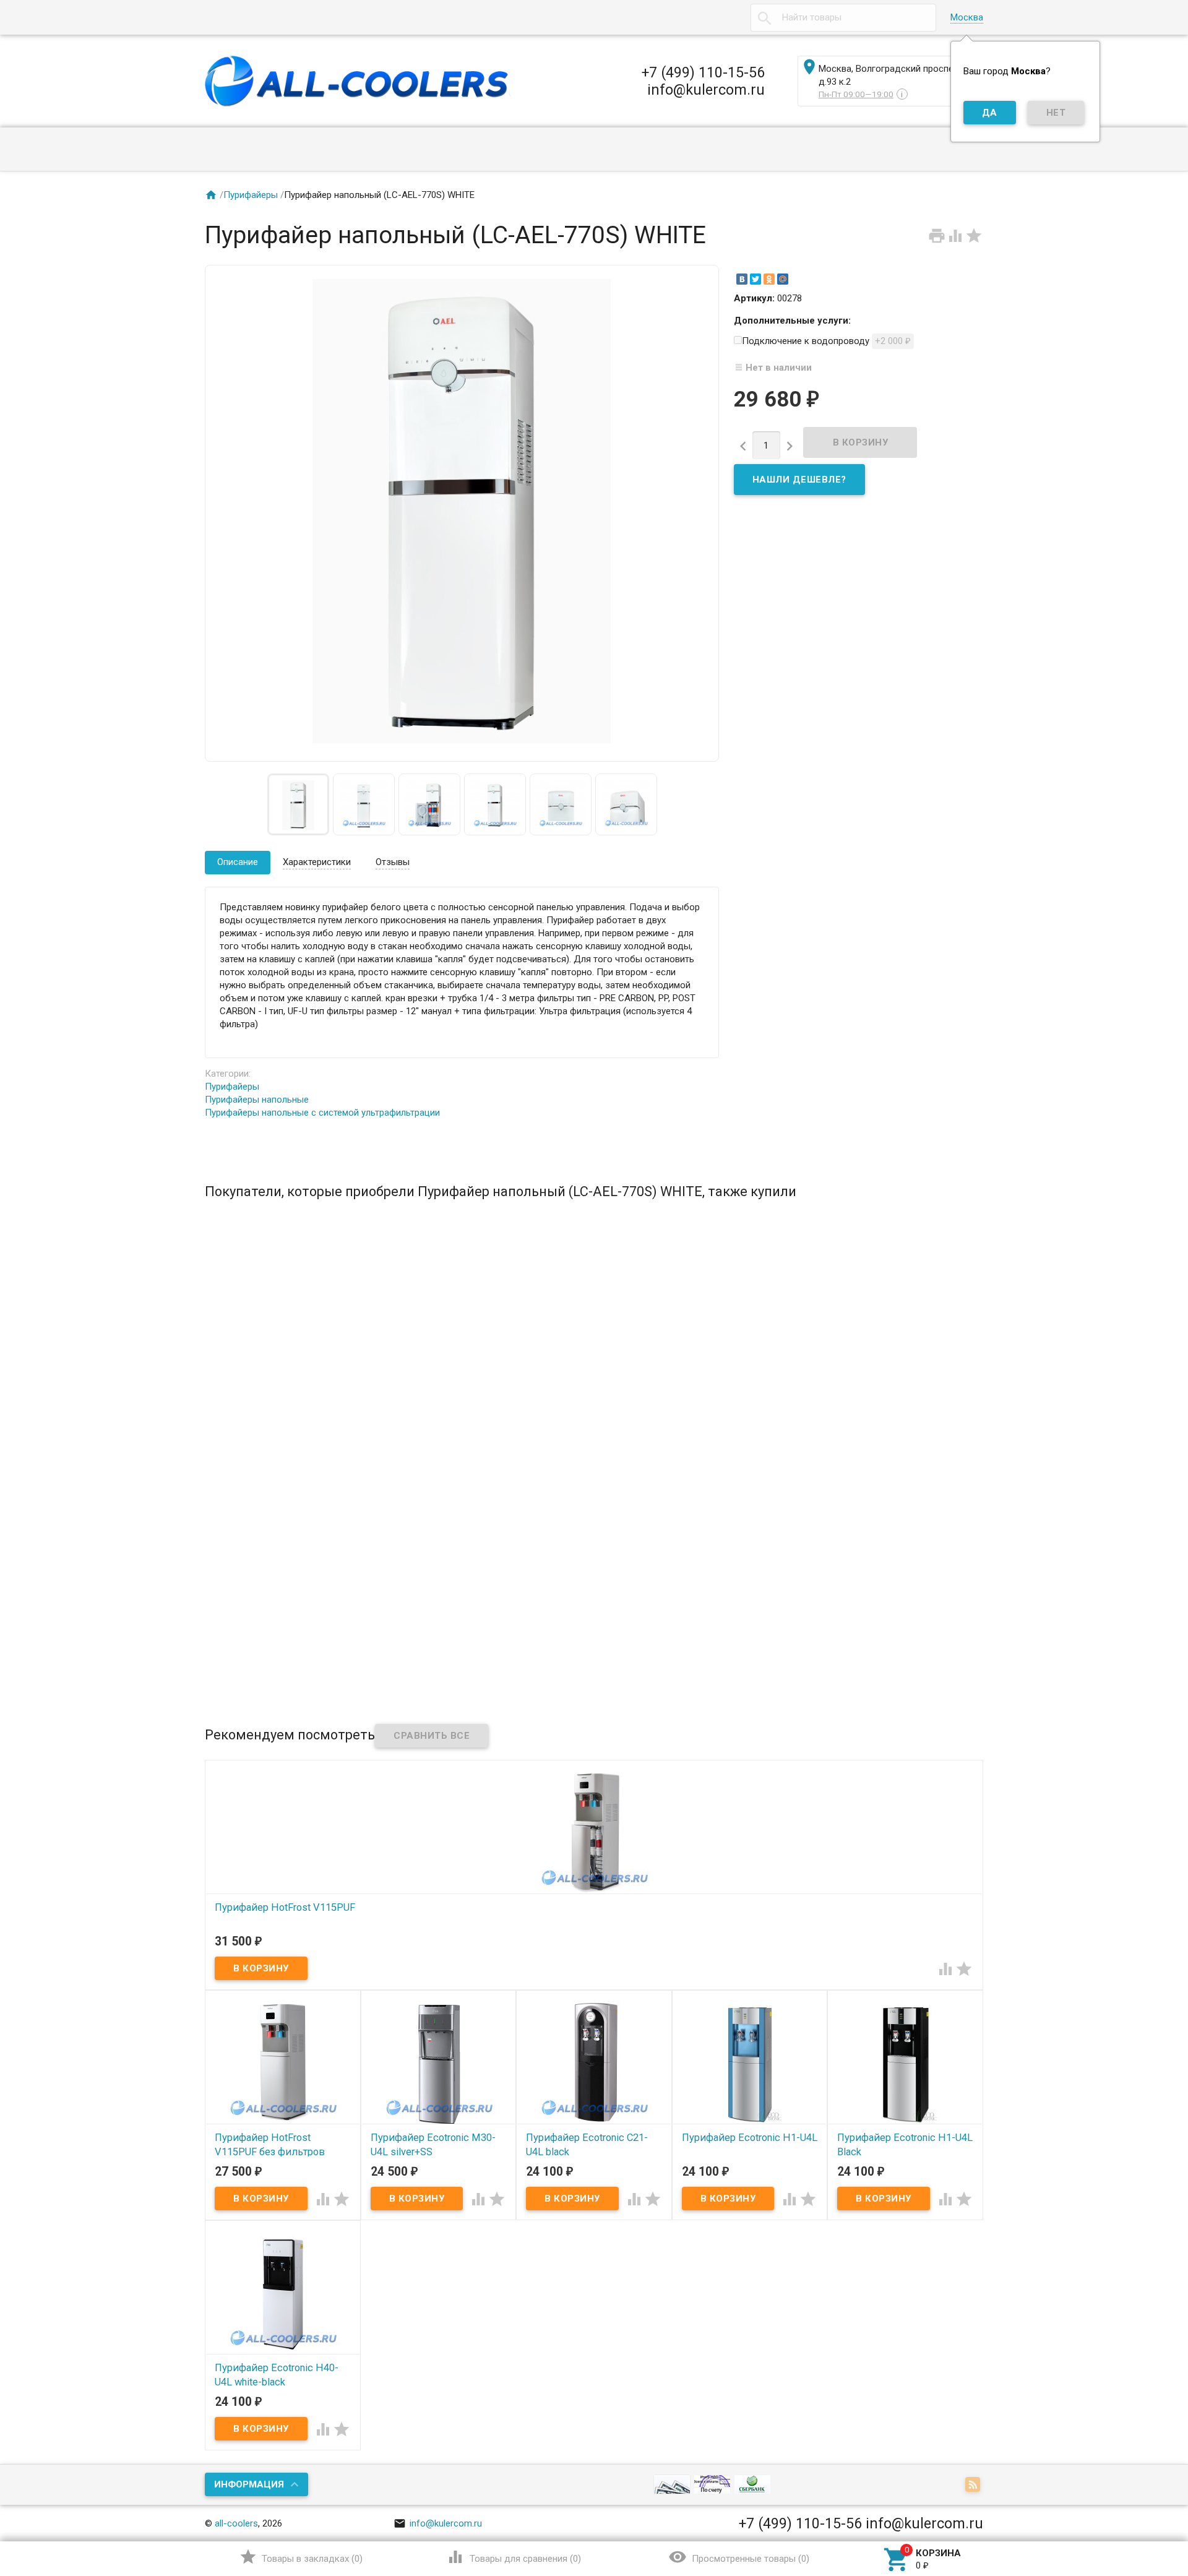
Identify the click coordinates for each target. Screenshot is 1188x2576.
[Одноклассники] (769, 279)
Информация (249, 2484)
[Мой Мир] (783, 279)
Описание (238, 862)
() (301, 2557)
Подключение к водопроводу (826, 341)
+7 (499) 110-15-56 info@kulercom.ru (703, 81)
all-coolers (236, 2523)
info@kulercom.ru (438, 2523)
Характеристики (317, 862)
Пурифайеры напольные (257, 1100)
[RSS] (974, 2486)
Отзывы (393, 862)
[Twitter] (755, 279)
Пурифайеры (251, 195)
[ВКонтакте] (742, 279)
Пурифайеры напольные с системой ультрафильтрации (322, 1113)
